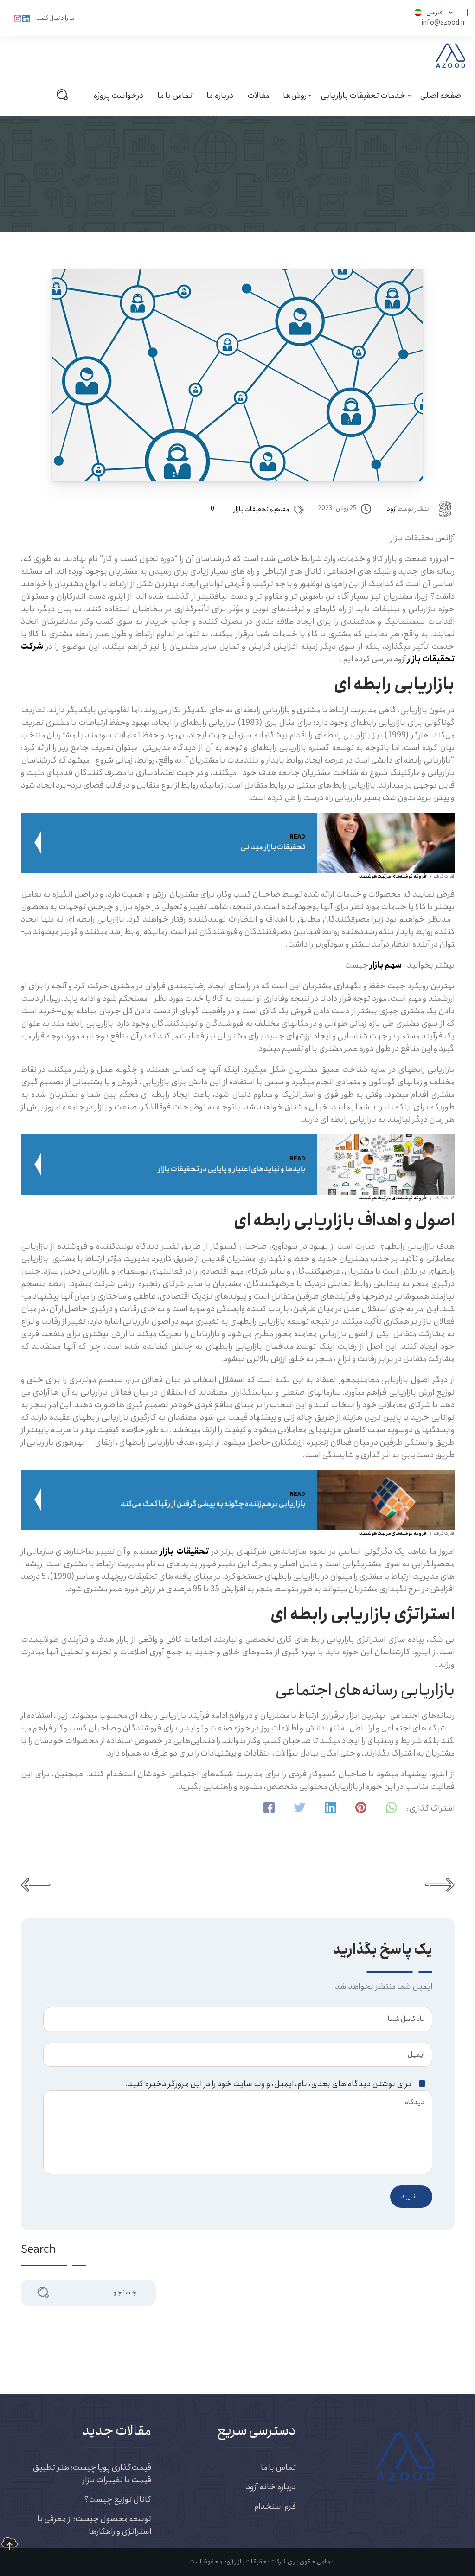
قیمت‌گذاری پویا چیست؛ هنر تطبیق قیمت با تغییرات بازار (92, 2474)
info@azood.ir (443, 23)
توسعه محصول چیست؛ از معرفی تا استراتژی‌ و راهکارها (94, 2525)
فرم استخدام (275, 2506)
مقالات (258, 96)
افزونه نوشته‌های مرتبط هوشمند (394, 876)
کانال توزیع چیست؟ (118, 2499)
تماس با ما (175, 96)
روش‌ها (295, 96)
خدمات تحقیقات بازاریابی (363, 96)
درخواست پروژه (118, 96)
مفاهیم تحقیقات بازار (261, 509)
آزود (392, 509)
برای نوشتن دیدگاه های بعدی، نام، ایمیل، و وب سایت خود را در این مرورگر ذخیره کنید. (269, 2084)
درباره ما (220, 96)
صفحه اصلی (440, 96)
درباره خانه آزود (271, 2487)
